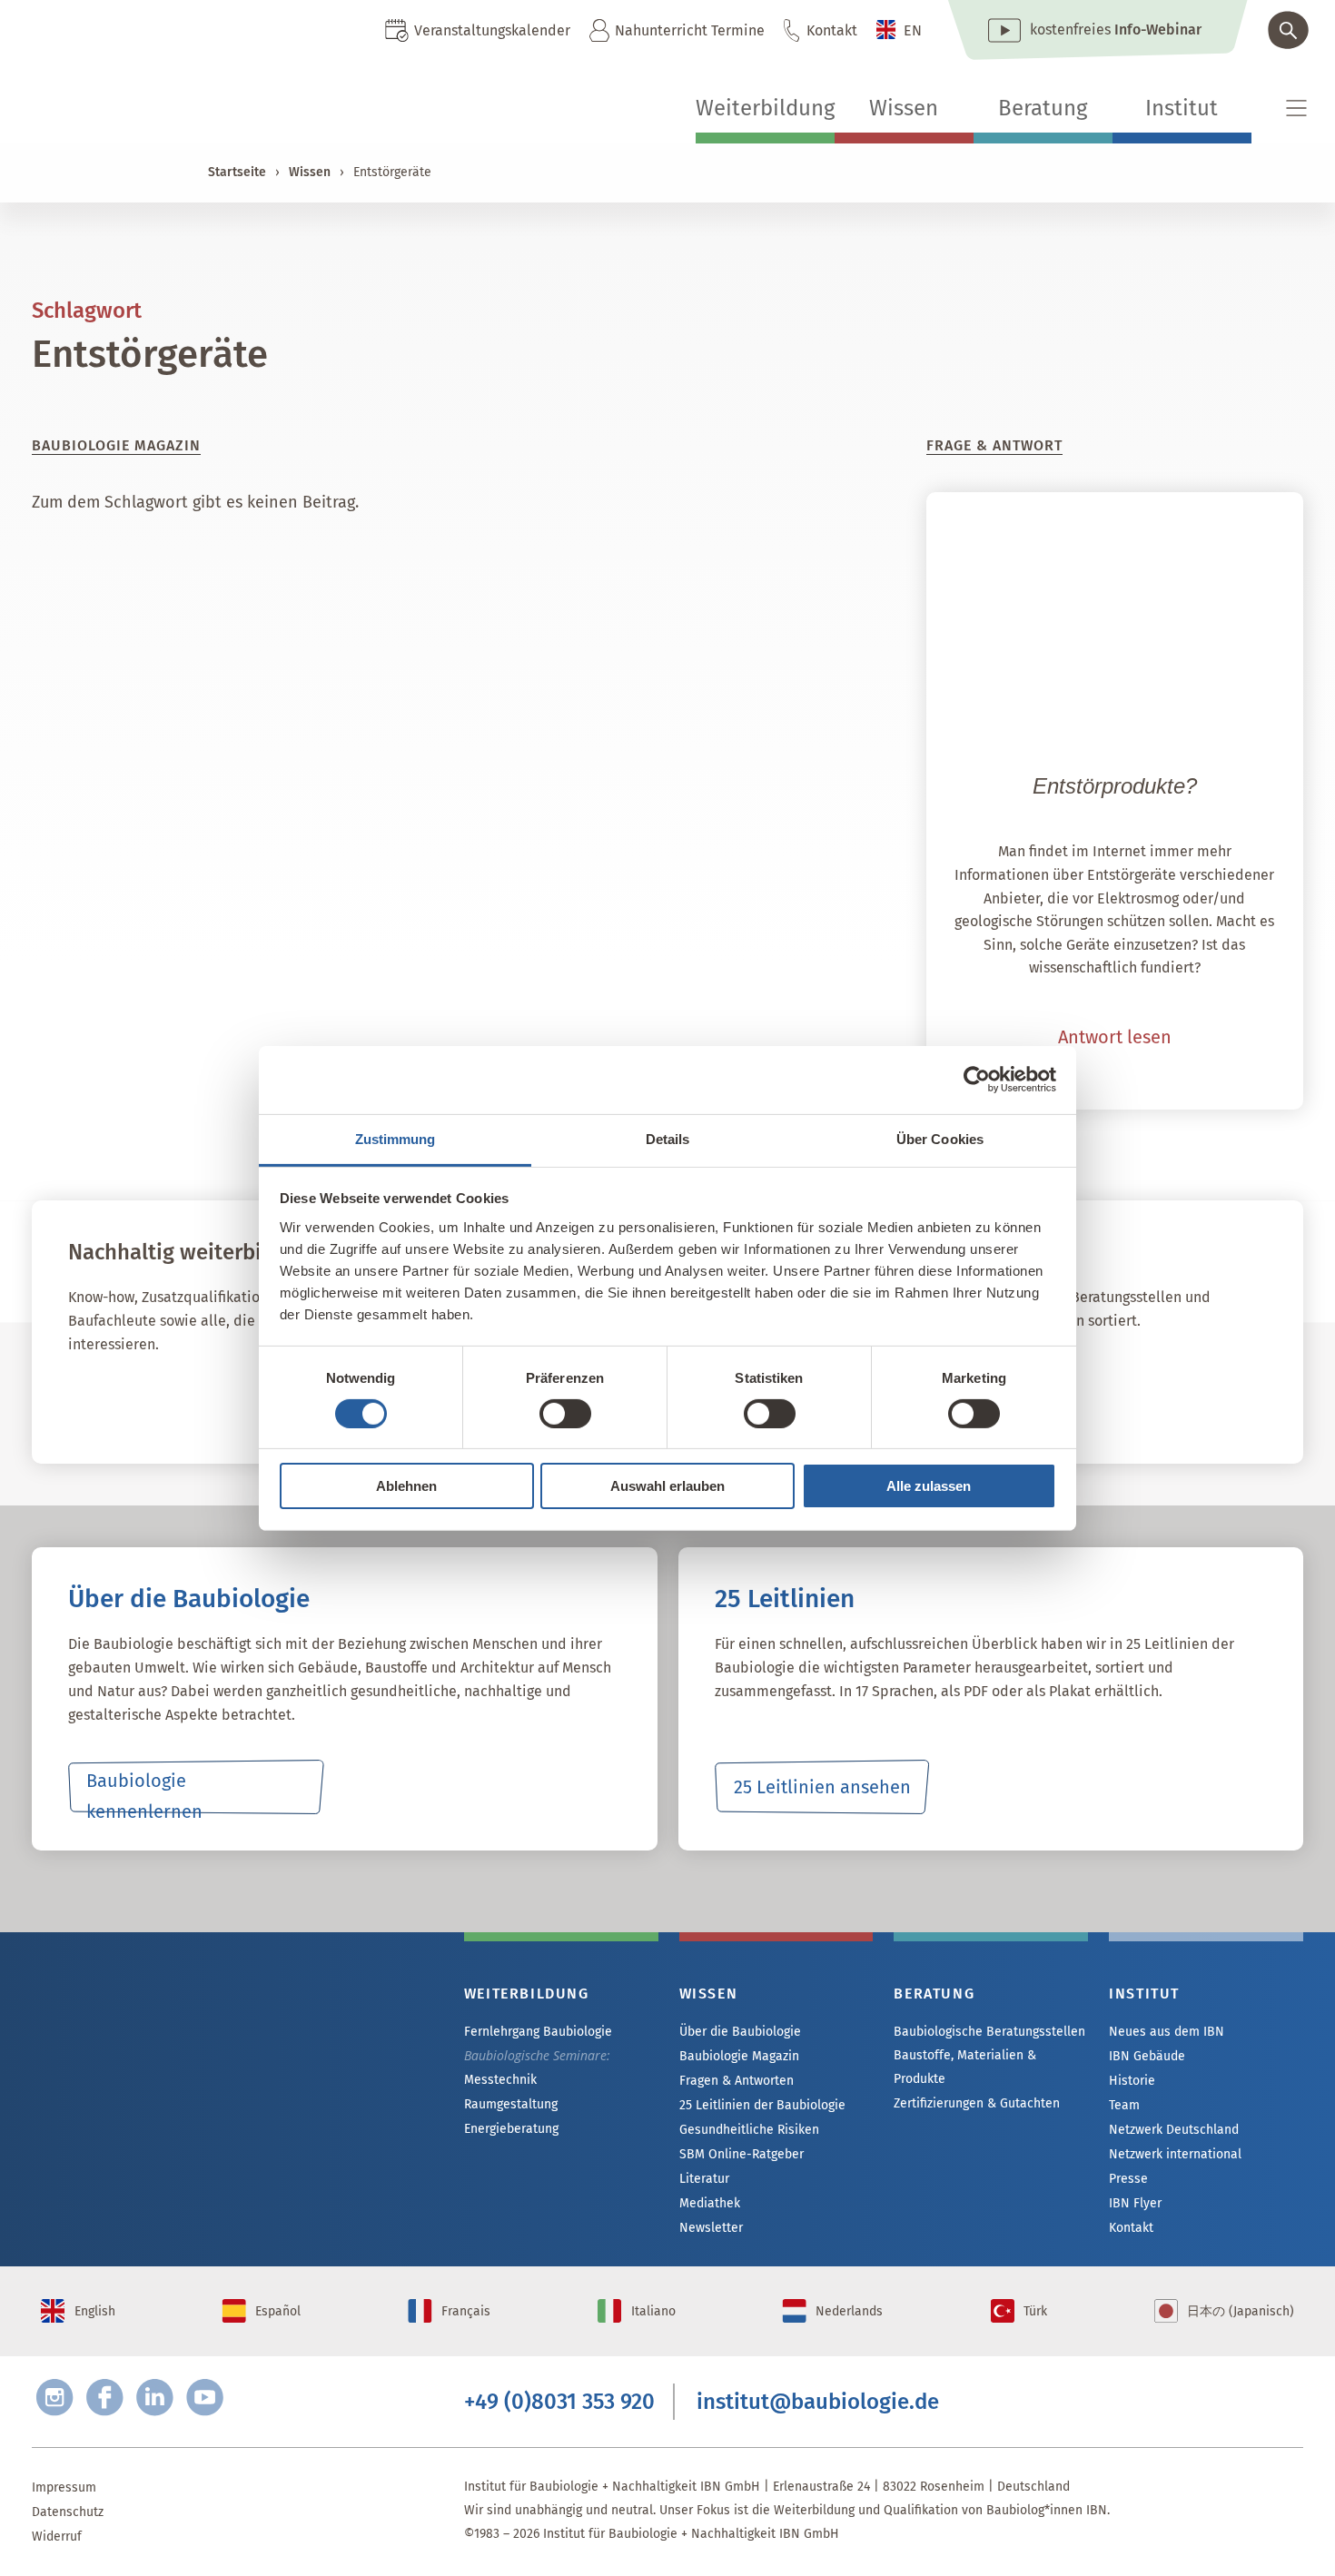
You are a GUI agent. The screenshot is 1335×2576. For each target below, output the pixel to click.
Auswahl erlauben (667, 1486)
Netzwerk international (1175, 2154)
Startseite (237, 172)
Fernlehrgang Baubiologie (538, 2032)
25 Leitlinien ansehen (822, 1787)
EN (913, 30)
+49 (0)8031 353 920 (559, 2402)
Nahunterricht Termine (690, 30)
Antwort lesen (1115, 1037)
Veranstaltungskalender (492, 30)
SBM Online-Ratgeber (742, 2154)
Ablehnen (406, 1486)
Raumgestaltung (511, 2104)
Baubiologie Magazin (739, 2056)
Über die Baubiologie (740, 2032)
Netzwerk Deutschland (1174, 2130)
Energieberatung (511, 2129)
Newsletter (711, 2228)
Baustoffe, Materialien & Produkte (965, 2067)
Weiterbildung (765, 108)
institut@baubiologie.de (818, 2402)
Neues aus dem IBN (1167, 2032)
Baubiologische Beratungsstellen (989, 2032)
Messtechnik (500, 2080)
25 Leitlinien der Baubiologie (762, 2105)
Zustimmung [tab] (396, 1138)
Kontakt (832, 30)
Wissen (904, 108)
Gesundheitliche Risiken (749, 2130)
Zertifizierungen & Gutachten (977, 2103)
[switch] (565, 1414)
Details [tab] (668, 1138)
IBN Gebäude (1147, 2056)
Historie (1132, 2081)
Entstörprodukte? (1115, 786)
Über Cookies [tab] (940, 1138)
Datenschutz (68, 2512)
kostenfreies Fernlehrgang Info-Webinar (213, 2060)
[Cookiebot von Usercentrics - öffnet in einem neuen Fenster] (977, 1080)
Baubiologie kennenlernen (144, 1792)
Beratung (1043, 108)
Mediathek (710, 2203)
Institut (1182, 108)
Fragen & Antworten (737, 2081)
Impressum (64, 2487)
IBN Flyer (1135, 2203)
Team (1124, 2105)
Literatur (704, 2179)
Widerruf (57, 2537)
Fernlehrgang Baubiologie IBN (214, 1400)
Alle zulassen (929, 1486)
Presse (1128, 2179)
